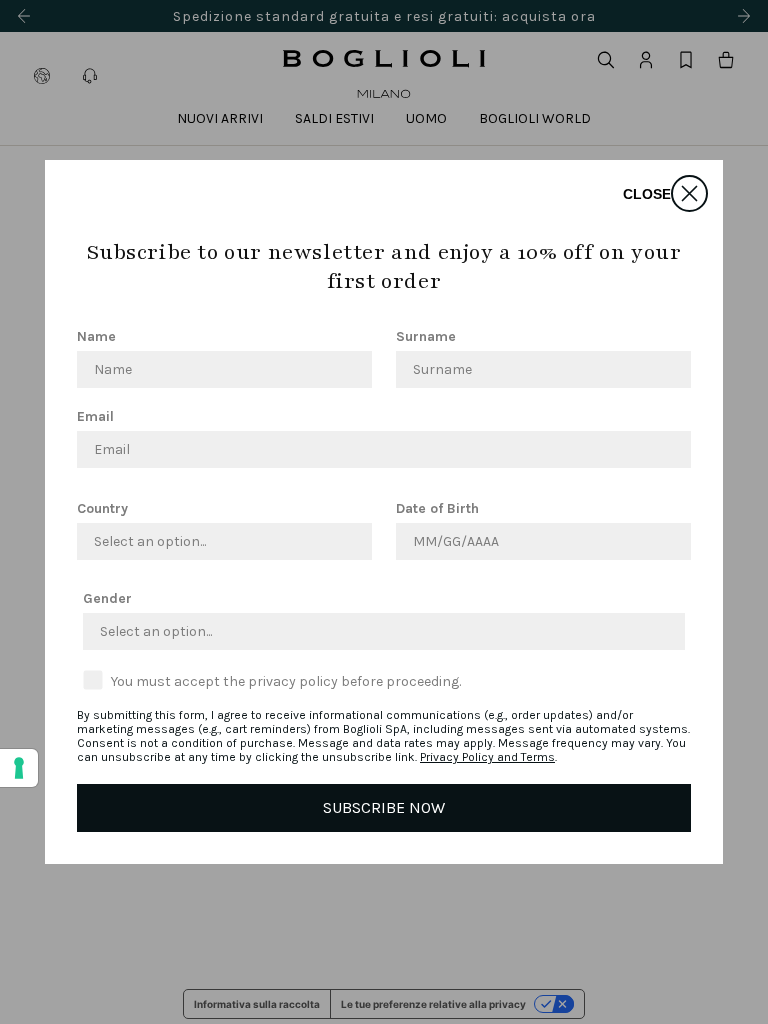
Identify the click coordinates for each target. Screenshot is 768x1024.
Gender (107, 598)
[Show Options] (353, 541)
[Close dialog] (689, 193)
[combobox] (218, 541)
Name (96, 336)
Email (95, 416)
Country (102, 508)
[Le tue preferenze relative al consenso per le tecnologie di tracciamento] (19, 768)
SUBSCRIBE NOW (384, 807)
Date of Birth (437, 508)
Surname (426, 336)
